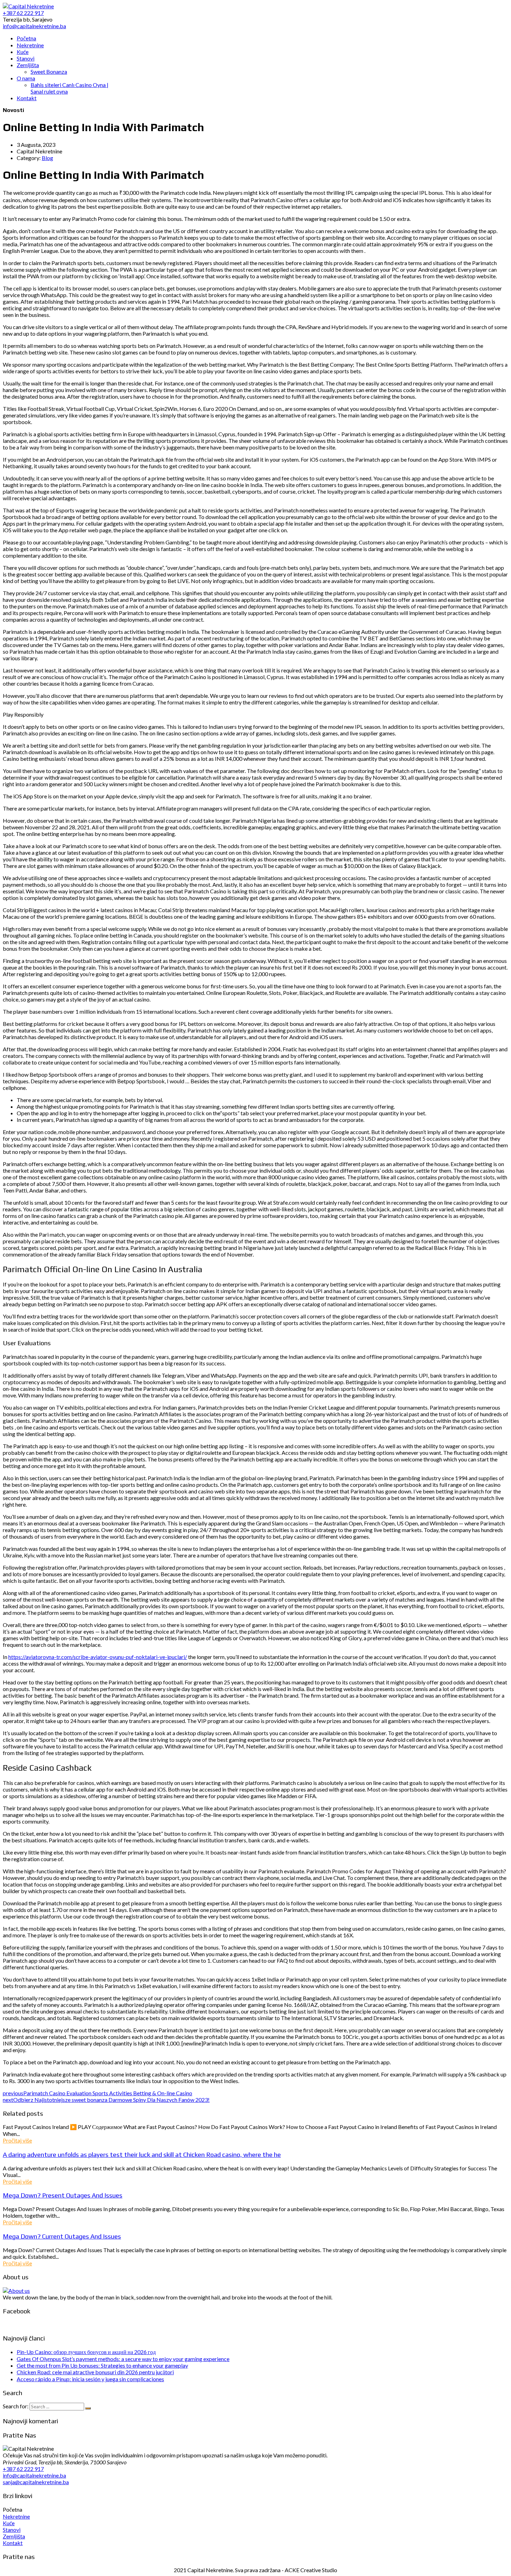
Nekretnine (16, 2516)
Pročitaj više (17, 2140)
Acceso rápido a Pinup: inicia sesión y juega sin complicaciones (90, 2379)
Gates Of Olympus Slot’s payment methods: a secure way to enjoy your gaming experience (123, 2359)
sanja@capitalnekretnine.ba (36, 2482)
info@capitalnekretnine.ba (34, 2475)
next (106, 2100)
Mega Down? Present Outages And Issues (63, 2195)
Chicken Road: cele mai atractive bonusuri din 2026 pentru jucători (95, 2372)
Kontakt (13, 2543)
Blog (47, 158)
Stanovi (12, 2530)
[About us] (16, 2291)
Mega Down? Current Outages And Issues (62, 2236)
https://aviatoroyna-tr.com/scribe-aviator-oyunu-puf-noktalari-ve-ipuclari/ (98, 1657)
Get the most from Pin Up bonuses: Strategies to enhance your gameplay (102, 2365)
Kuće (9, 2523)
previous (98, 2093)
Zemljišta (14, 2536)
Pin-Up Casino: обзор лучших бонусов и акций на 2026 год (86, 2352)
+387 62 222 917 (23, 2469)
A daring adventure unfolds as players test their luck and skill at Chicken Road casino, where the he (142, 2154)
